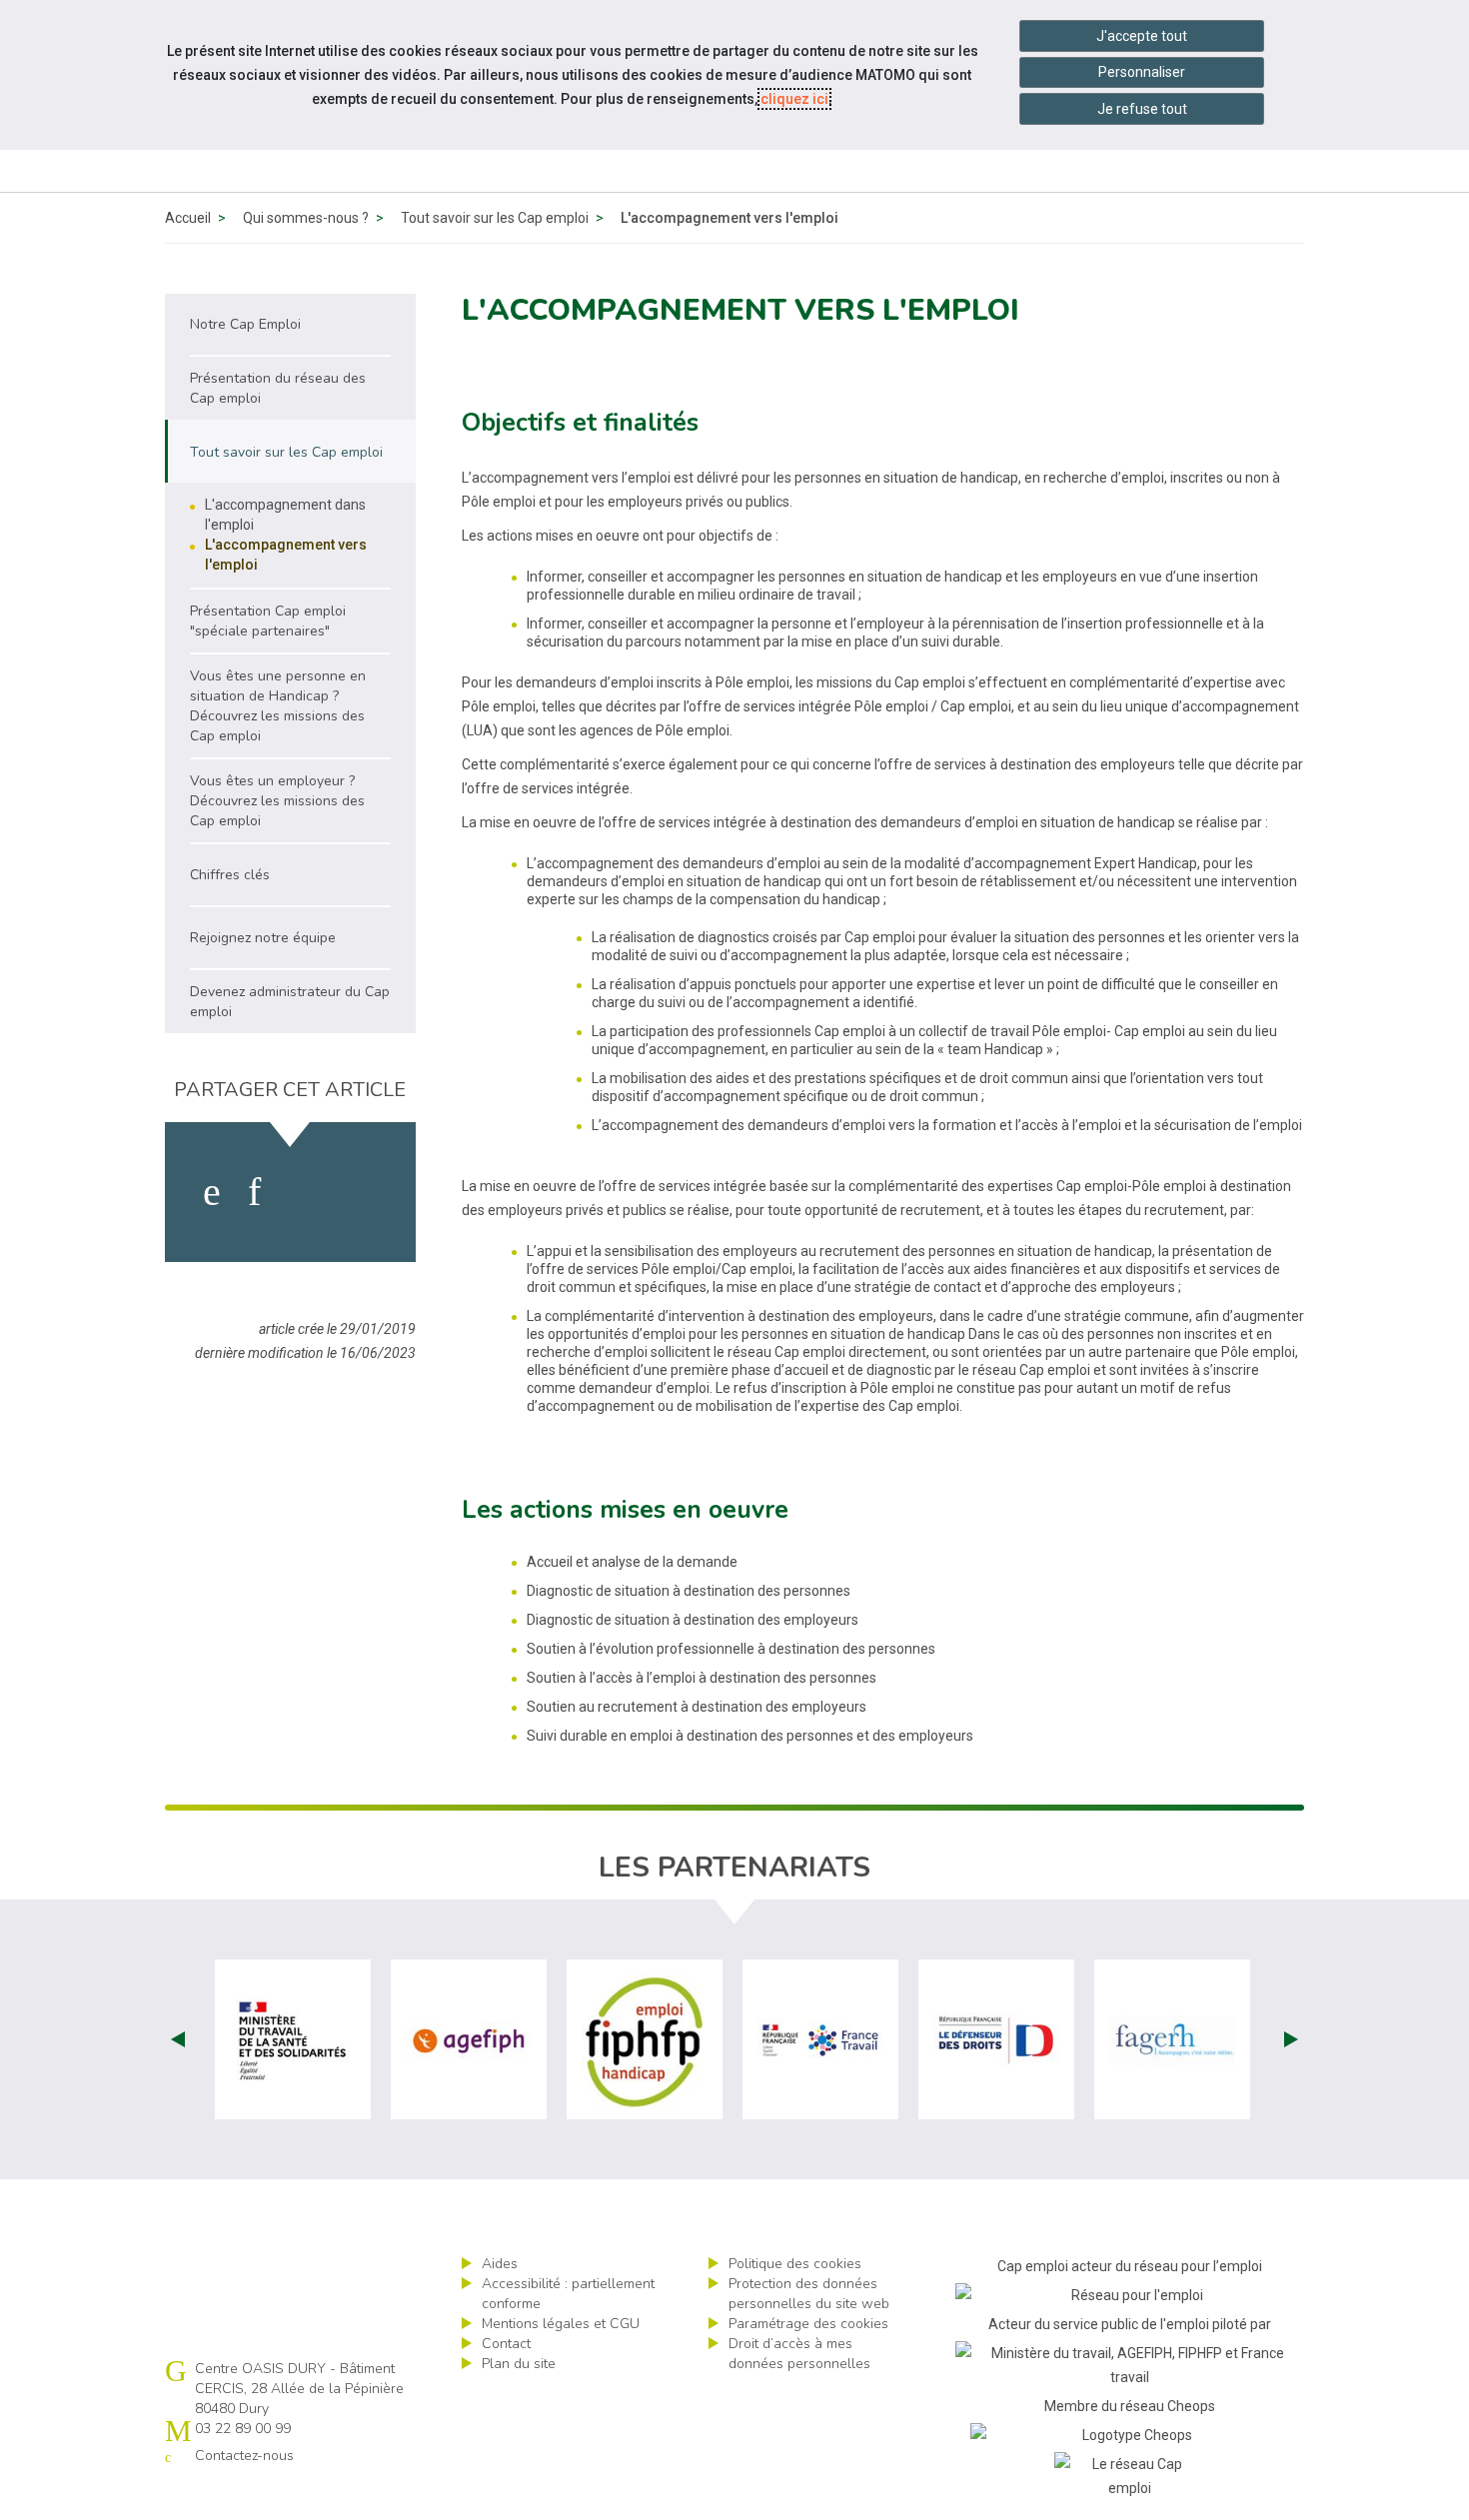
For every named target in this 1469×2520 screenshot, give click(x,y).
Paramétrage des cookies (808, 2324)
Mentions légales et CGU (561, 2324)
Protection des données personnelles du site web (809, 2294)
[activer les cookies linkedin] (254, 1192)
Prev (178, 2039)
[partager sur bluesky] (361, 1192)
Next (1291, 2039)
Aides (500, 2264)
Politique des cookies (795, 2264)
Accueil (188, 218)
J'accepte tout (1142, 36)
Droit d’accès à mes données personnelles (799, 2354)
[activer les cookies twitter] (303, 1192)
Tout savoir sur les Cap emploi (495, 218)
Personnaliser (1142, 72)
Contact (506, 2344)
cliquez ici (794, 99)
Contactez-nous (244, 2456)
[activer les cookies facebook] (212, 1192)
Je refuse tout (1142, 109)
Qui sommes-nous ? (306, 218)
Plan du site (519, 2364)
